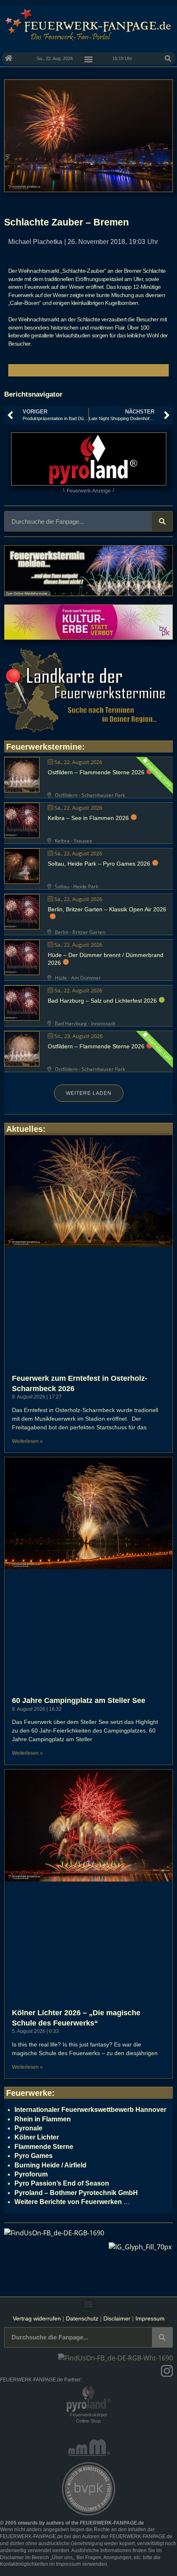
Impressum (150, 2318)
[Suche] (162, 521)
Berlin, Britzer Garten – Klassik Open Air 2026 (107, 909)
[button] (168, 58)
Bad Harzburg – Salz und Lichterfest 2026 (102, 1001)
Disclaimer (117, 2318)
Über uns (62, 2557)
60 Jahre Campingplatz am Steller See (79, 1700)
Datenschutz (82, 2318)
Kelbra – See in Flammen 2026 (88, 818)
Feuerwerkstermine (44, 747)
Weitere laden (89, 1093)
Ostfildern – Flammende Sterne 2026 (96, 772)
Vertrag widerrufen (37, 2318)
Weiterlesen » (27, 1441)
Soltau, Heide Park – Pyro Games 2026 (99, 864)
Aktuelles (24, 1129)
